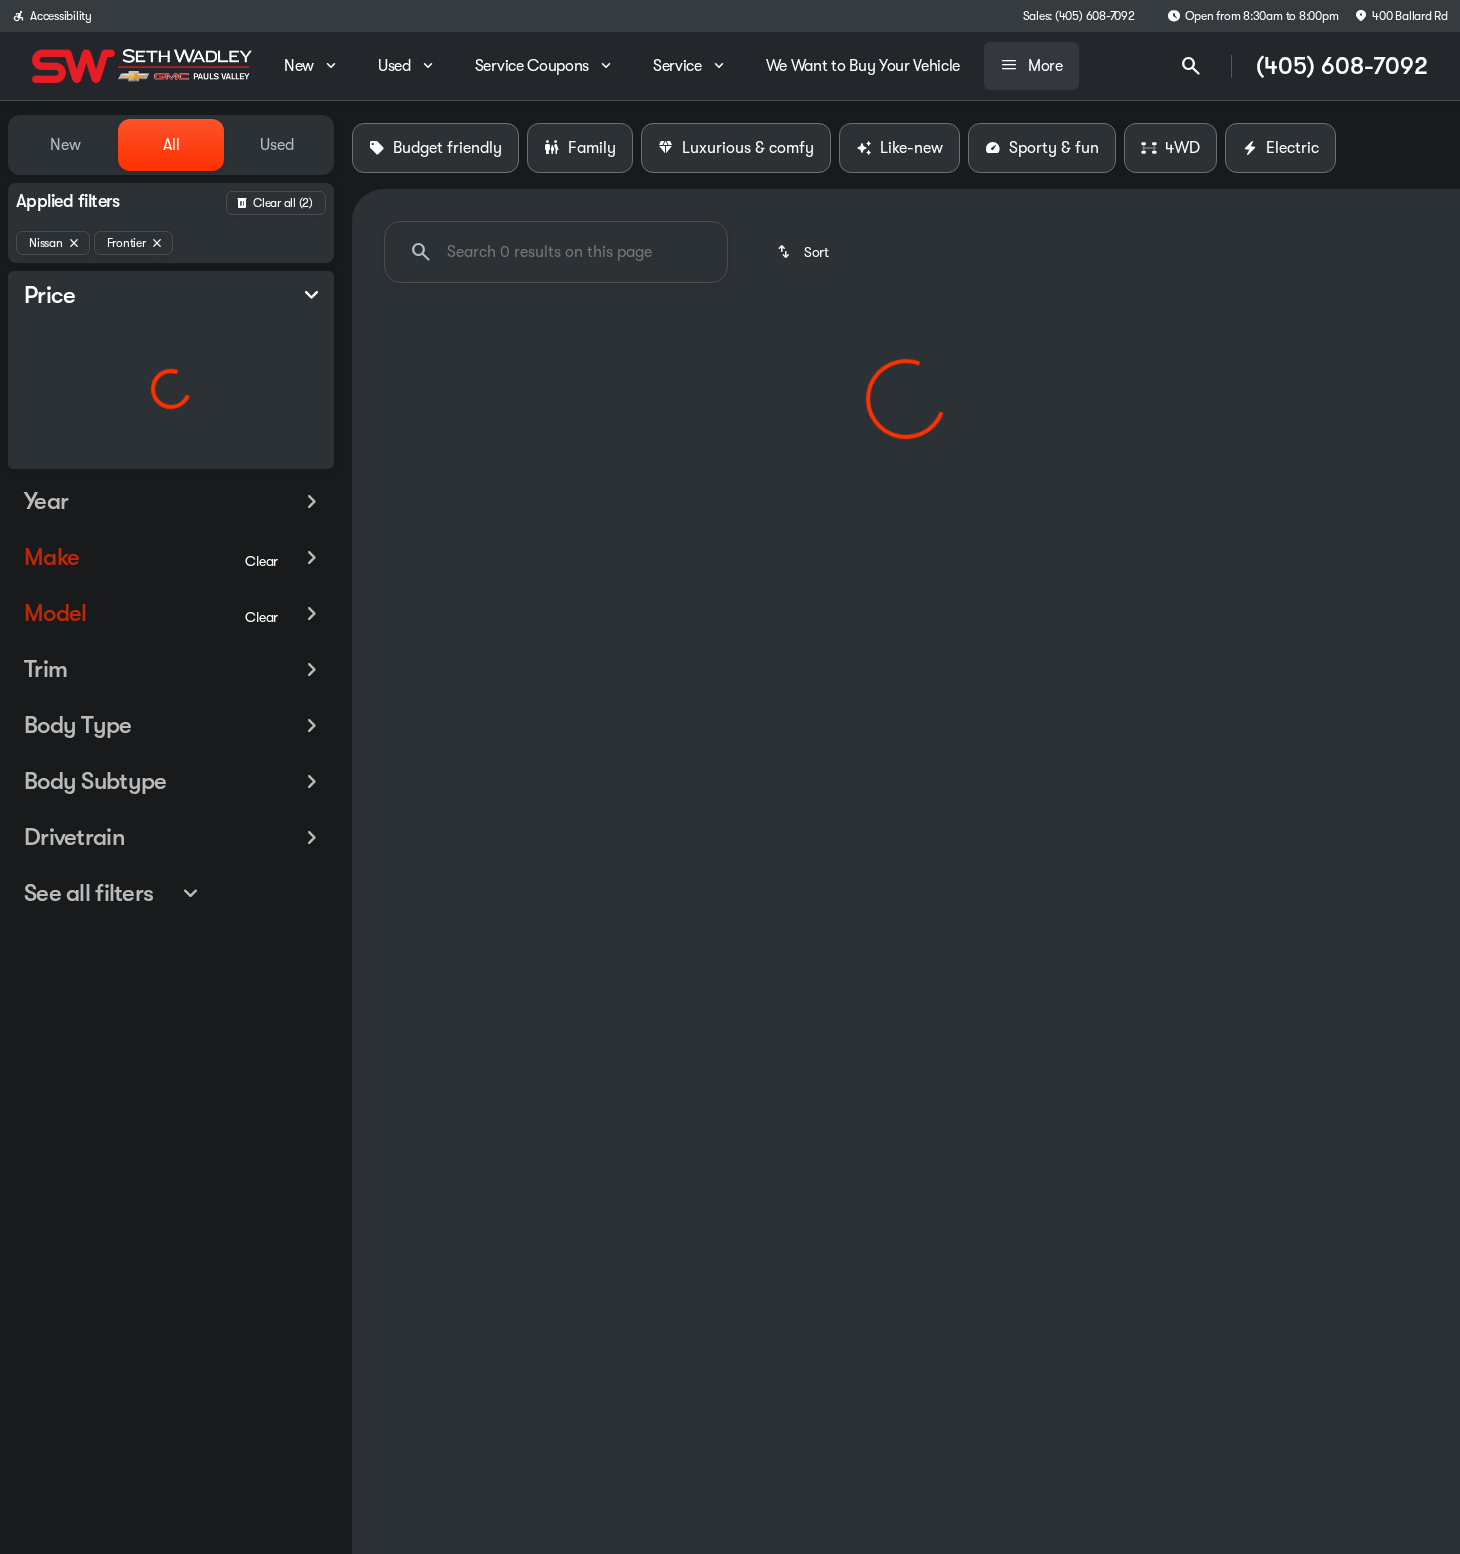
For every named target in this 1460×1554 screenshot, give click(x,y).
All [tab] (171, 145)
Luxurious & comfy (748, 148)
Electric (1292, 148)
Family (592, 148)
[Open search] (1191, 66)
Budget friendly (447, 148)
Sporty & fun (1054, 148)
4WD (1182, 148)
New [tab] (65, 145)
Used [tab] (277, 145)
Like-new (911, 148)
